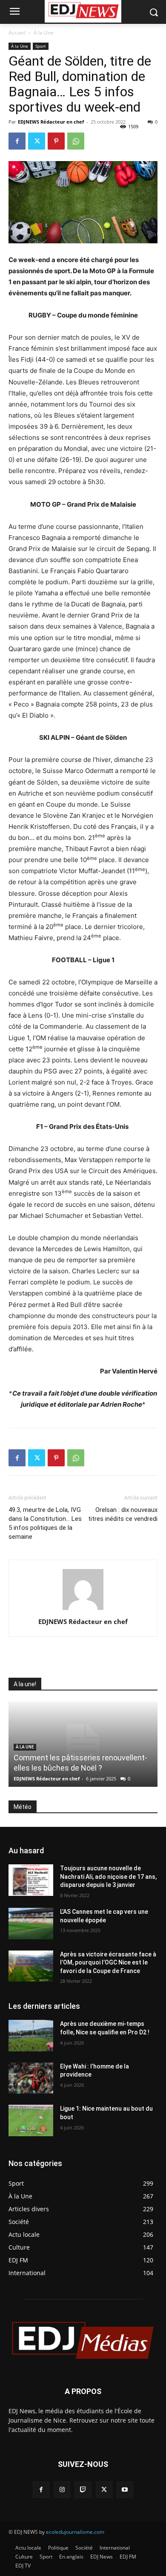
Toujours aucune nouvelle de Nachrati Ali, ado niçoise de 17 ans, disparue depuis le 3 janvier (108, 1876)
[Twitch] (83, 2490)
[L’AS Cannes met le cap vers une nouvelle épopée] (31, 1924)
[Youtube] (125, 2490)
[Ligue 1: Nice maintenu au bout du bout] (31, 2120)
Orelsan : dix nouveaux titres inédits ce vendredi (123, 1514)
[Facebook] (17, 141)
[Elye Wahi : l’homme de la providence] (31, 2078)
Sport (41, 46)
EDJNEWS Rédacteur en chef (51, 122)
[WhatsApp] (76, 141)
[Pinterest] (56, 141)
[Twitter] (37, 141)
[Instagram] (62, 2490)
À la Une (44, 33)
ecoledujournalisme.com (75, 2532)
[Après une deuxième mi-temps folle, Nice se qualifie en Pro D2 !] (31, 2036)
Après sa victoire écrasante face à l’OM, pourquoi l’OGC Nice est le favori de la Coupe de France (108, 1963)
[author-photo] (83, 1610)
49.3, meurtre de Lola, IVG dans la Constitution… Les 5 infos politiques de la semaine (45, 1523)
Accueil (17, 33)
